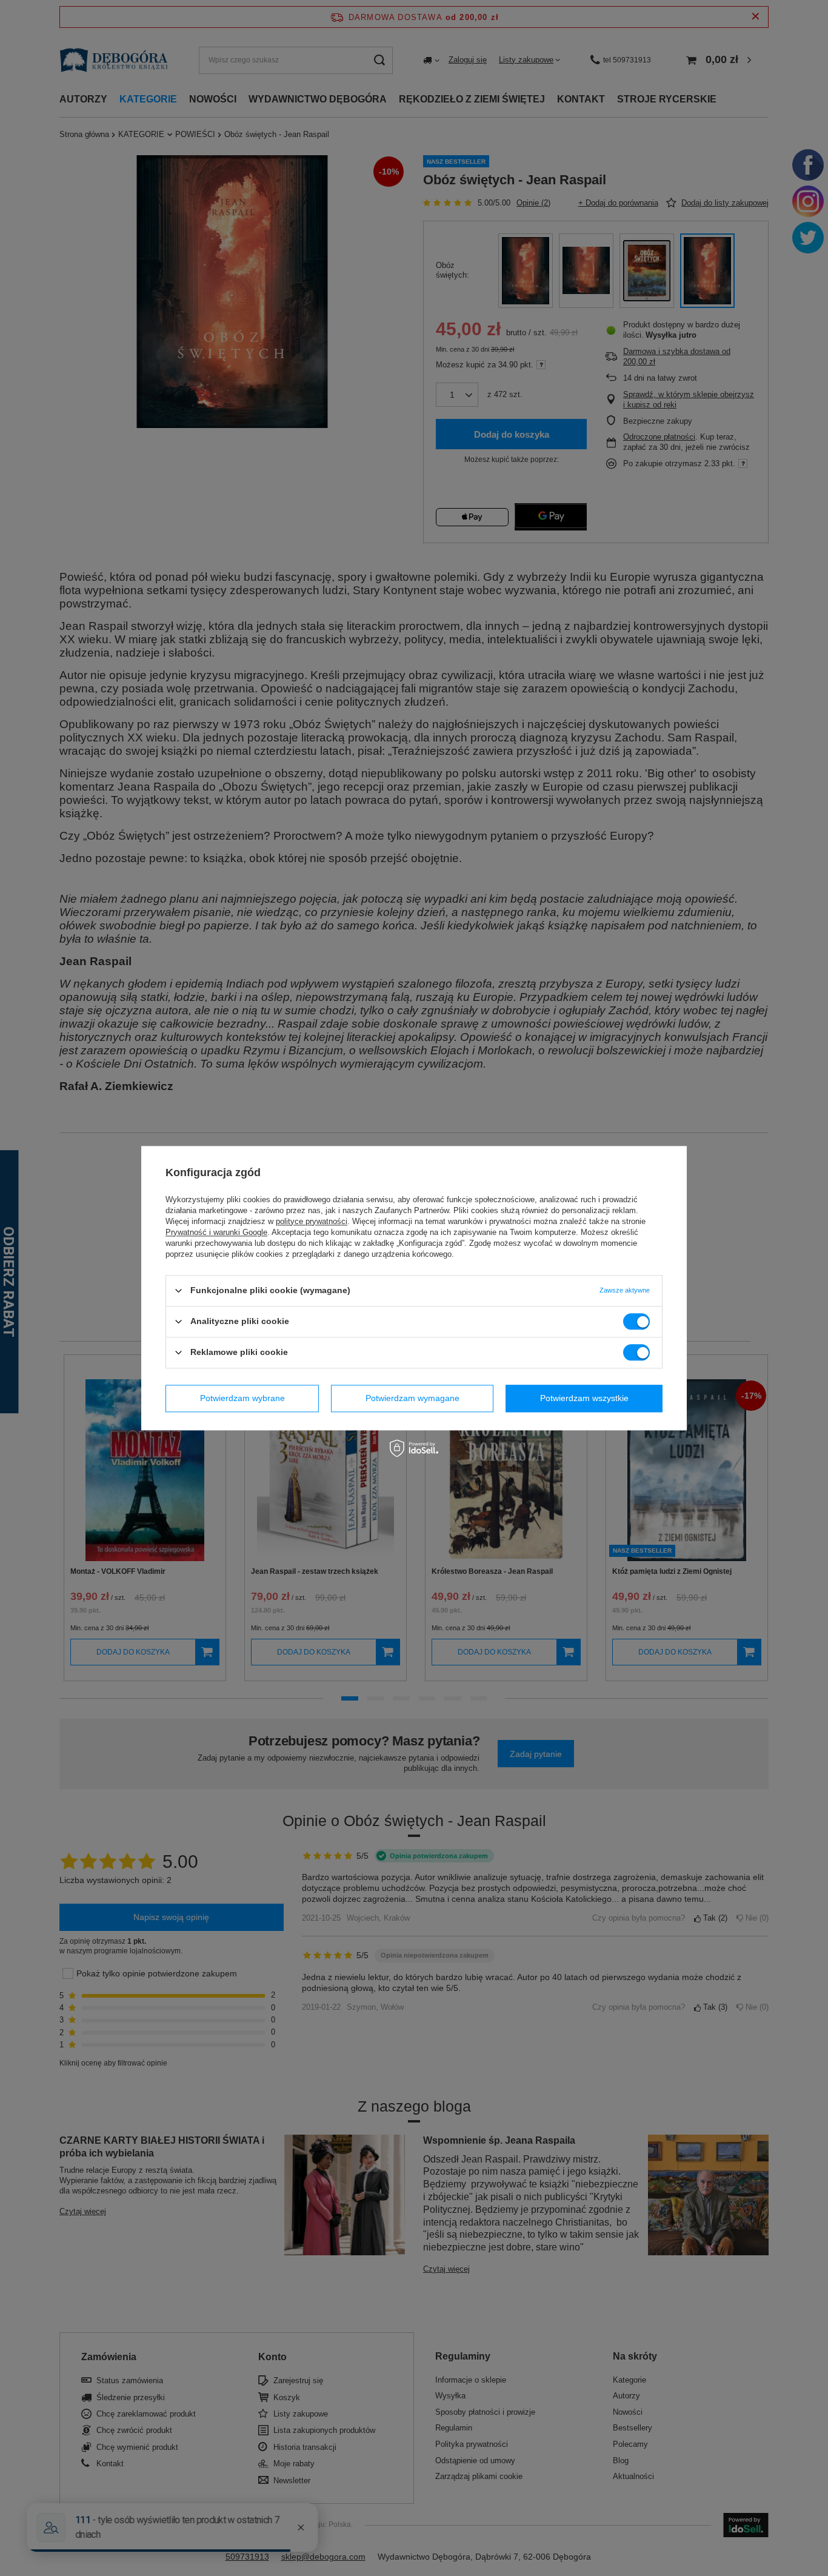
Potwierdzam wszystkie (584, 1398)
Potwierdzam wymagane (412, 1398)
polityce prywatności (312, 1221)
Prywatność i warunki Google (216, 1232)
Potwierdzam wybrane (242, 1398)
